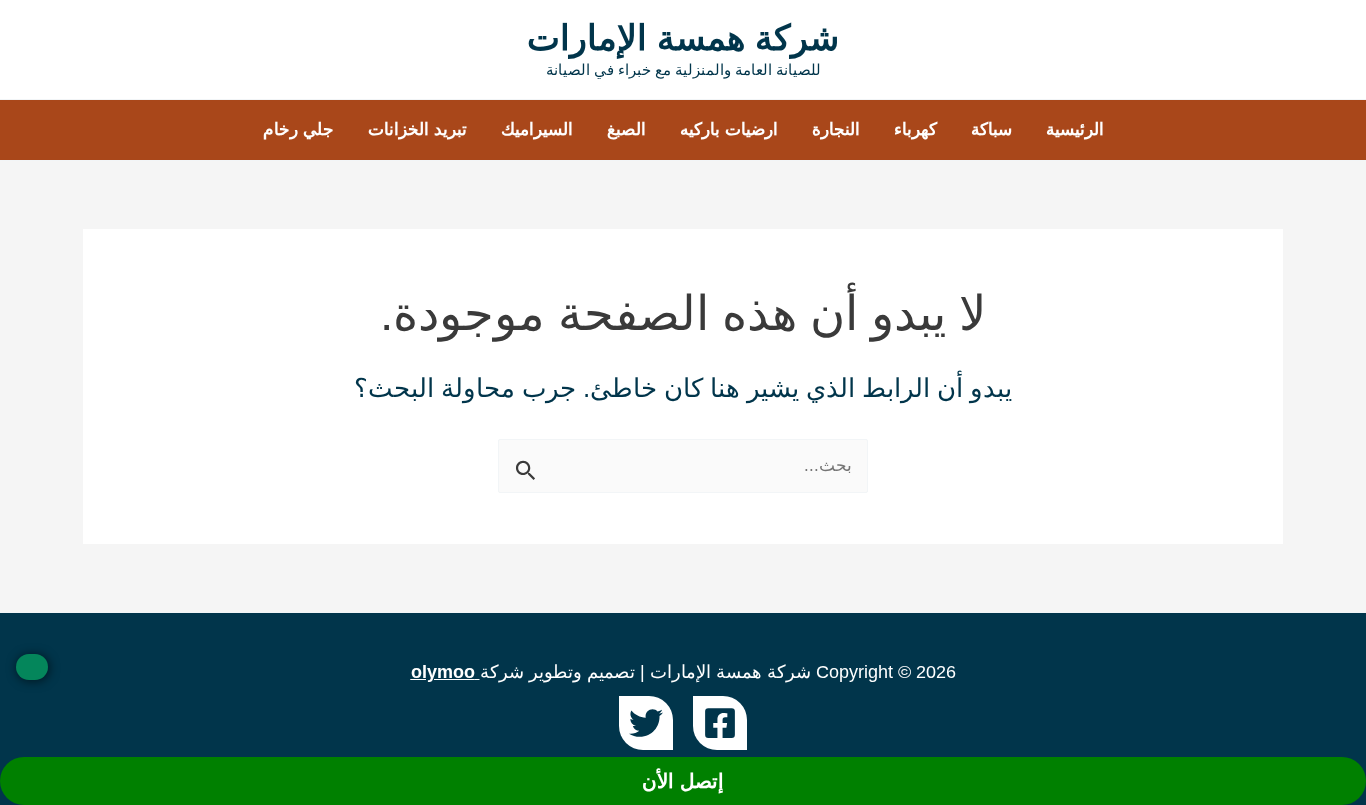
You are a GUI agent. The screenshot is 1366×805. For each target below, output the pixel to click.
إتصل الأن (683, 781)
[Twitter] (646, 723)
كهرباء (915, 129)
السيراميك (537, 129)
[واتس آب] (32, 667)
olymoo (443, 672)
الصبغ (626, 129)
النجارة (836, 129)
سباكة (991, 129)
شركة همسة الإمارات (683, 37)
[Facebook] (720, 723)
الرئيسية (1075, 129)
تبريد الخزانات (417, 129)
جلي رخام (298, 129)
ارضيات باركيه (729, 129)
